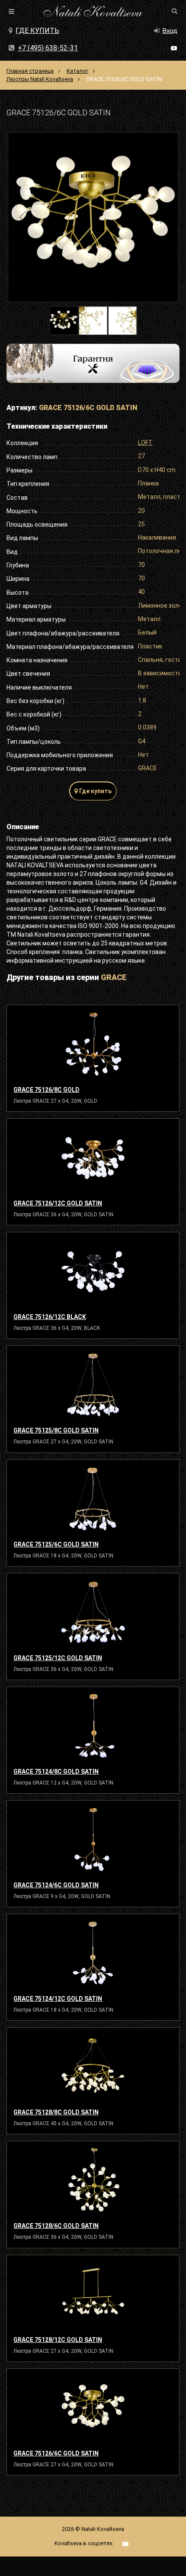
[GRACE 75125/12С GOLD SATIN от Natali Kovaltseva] (93, 1612)
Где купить (37, 31)
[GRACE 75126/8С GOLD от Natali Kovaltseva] (93, 1044)
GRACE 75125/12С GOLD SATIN (58, 1658)
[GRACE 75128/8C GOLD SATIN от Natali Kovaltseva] (93, 2067)
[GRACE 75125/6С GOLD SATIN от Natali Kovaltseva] (93, 1499)
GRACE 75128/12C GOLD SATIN (58, 2340)
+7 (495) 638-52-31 (48, 48)
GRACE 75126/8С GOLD (46, 1090)
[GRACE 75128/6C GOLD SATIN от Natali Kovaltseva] (93, 2180)
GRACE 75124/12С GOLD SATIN (58, 1999)
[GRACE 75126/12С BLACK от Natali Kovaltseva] (93, 1271)
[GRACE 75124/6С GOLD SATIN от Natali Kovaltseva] (93, 1840)
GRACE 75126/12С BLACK (50, 1317)
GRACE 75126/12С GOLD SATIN (58, 1203)
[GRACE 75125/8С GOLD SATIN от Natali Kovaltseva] (93, 1385)
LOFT (145, 443)
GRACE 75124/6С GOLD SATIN (56, 1885)
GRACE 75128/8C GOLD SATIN (56, 2112)
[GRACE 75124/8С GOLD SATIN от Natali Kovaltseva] (93, 1726)
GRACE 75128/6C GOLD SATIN (56, 2226)
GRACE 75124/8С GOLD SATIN (56, 1772)
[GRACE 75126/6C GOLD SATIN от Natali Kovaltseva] (93, 2408)
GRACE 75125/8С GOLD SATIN (56, 1430)
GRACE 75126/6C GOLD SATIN (56, 2453)
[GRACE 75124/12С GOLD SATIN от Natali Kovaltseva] (93, 1953)
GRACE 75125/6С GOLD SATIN (56, 1544)
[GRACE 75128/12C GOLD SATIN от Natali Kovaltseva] (93, 2294)
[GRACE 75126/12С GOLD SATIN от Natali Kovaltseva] (93, 1158)
